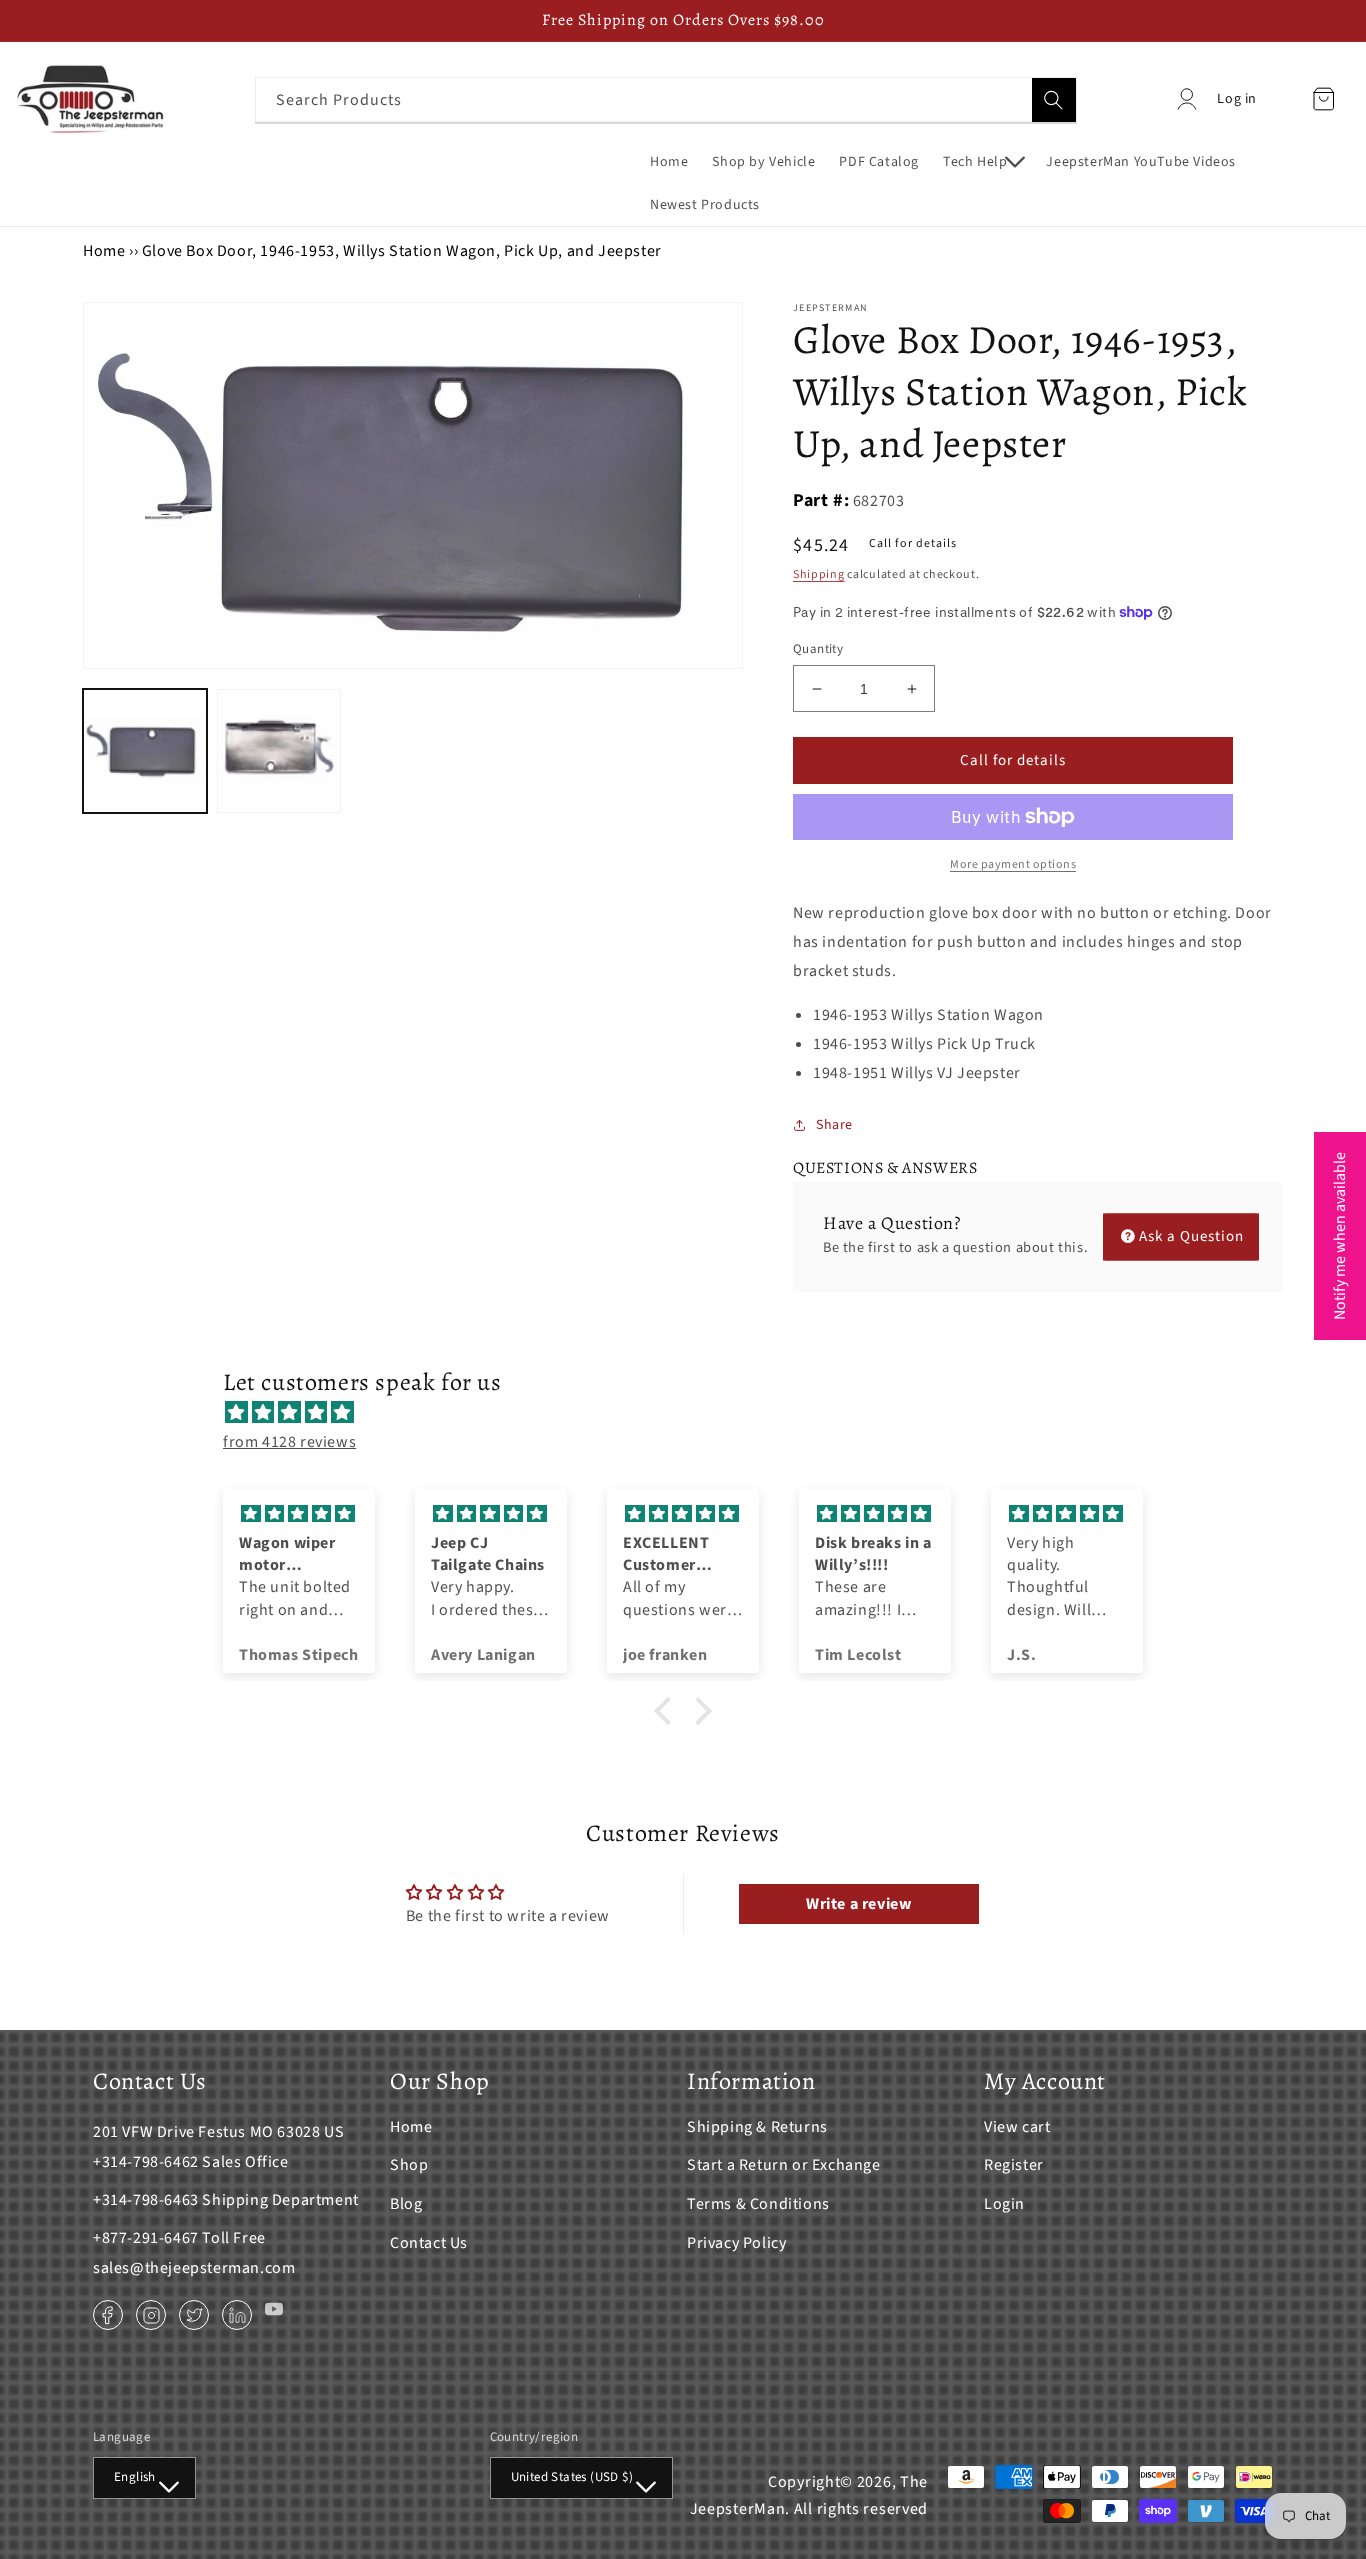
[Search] (1054, 100)
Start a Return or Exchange (784, 2165)
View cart (1017, 2127)
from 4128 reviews (289, 1442)
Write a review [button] (858, 1904)
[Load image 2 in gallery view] (279, 751)
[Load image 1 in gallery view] (145, 751)
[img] (693, 1413)
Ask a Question (1191, 1236)
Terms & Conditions (758, 2204)
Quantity (818, 649)
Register (1014, 2165)
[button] (982, 162)
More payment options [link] (1013, 864)
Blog (406, 2204)
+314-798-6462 (146, 2162)
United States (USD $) (572, 2477)
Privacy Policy (736, 2243)
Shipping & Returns (757, 2127)
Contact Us (429, 2243)
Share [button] (834, 1125)
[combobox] (666, 99)
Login (1004, 2204)
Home (104, 251)
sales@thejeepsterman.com (194, 2268)
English (135, 2477)
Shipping (819, 574)
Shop (409, 2165)
